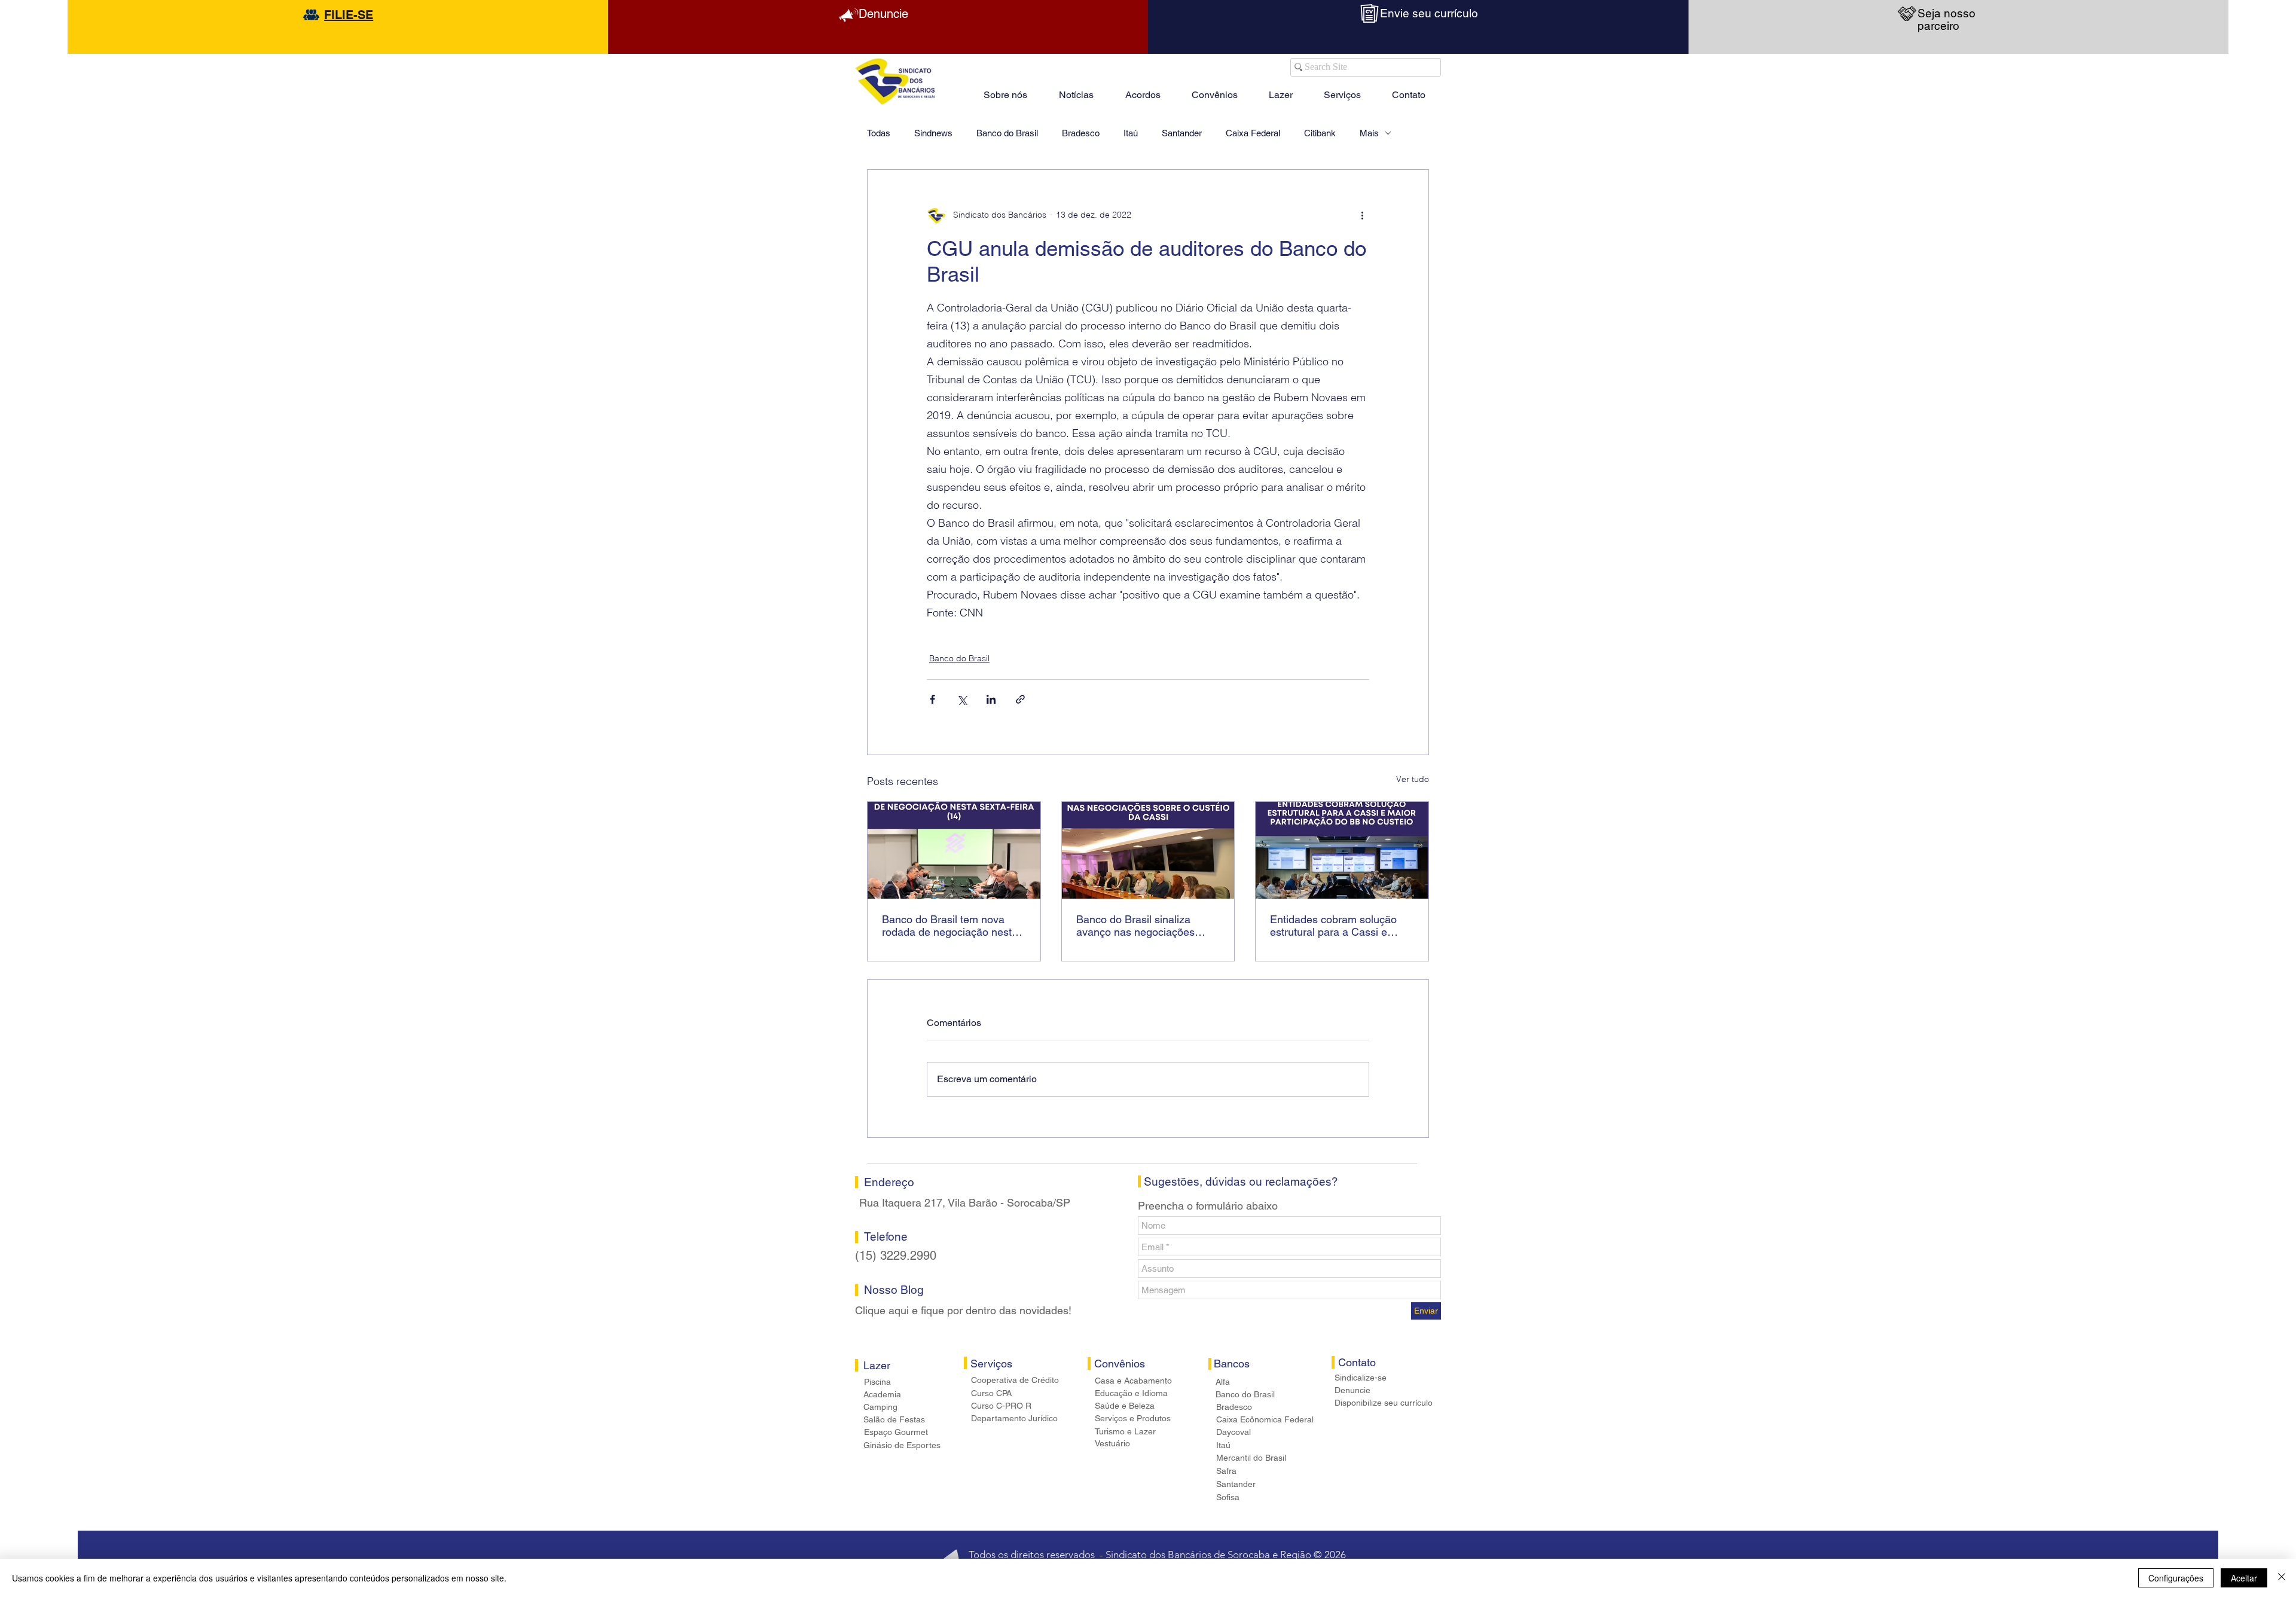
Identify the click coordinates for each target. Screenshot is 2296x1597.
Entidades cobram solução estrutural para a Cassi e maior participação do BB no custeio (1338, 926)
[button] (1281, 90)
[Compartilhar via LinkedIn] (991, 699)
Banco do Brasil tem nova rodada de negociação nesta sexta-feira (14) (950, 926)
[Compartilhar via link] (1020, 699)
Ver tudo (1413, 779)
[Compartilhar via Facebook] (932, 699)
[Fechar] (2282, 1578)
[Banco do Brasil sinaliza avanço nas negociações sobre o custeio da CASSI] (1148, 850)
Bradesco (1081, 133)
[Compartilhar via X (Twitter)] (962, 699)
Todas (879, 133)
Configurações (2176, 1578)
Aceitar (2244, 1578)
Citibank (1320, 133)
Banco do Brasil (1007, 133)
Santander (1182, 133)
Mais (1369, 133)
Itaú (1131, 133)
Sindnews (933, 133)
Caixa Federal (1253, 133)
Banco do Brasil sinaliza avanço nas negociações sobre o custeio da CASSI (1138, 926)
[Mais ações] (1362, 215)
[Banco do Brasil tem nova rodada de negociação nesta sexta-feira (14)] (954, 850)
